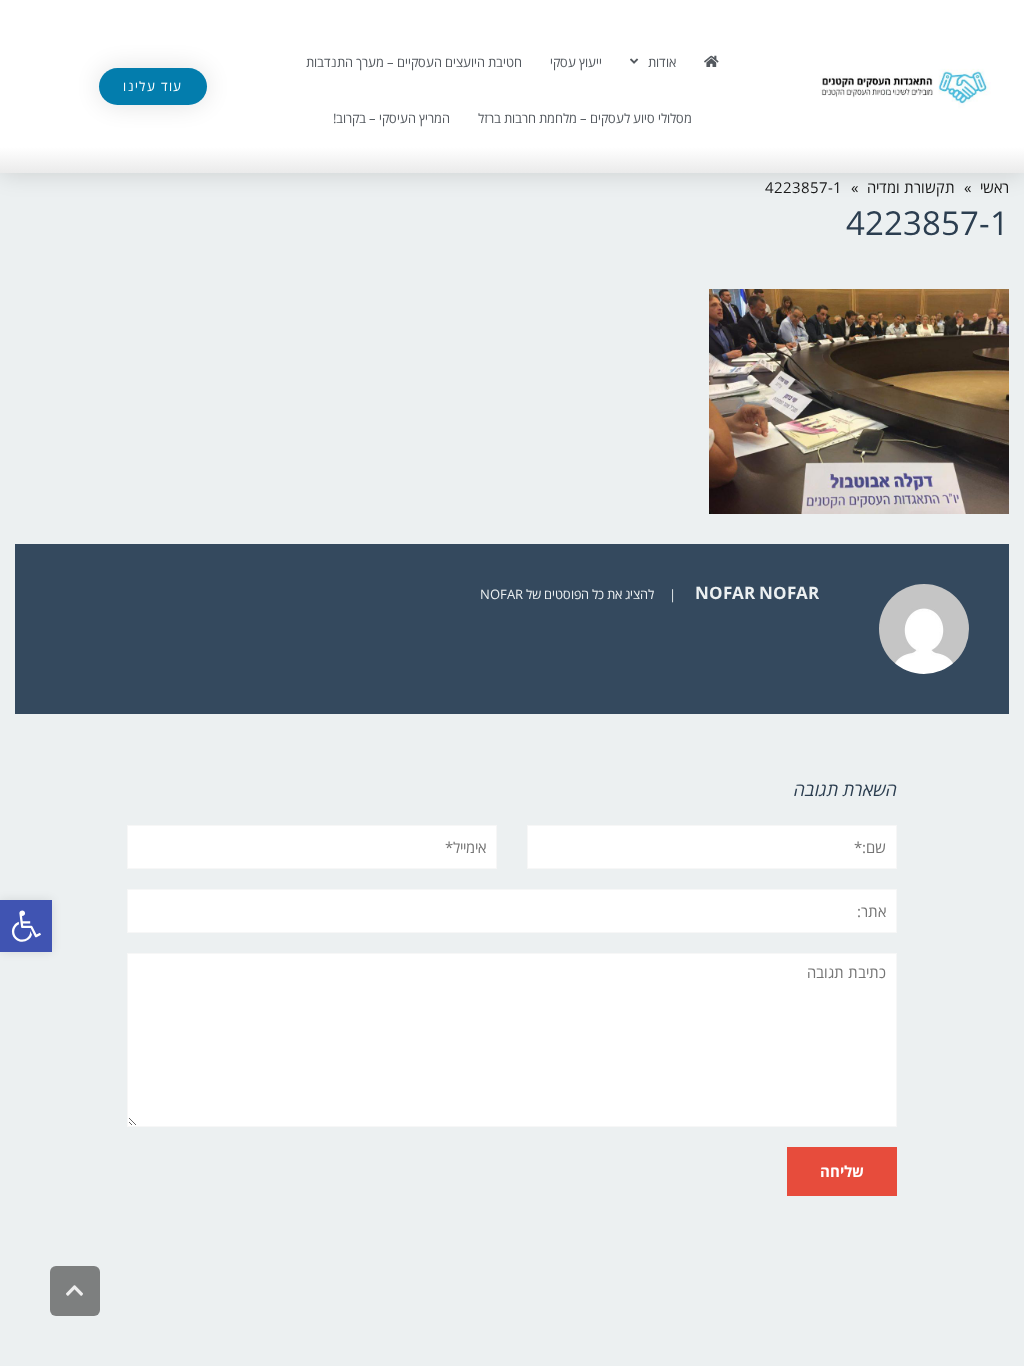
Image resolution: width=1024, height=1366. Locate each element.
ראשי (994, 187)
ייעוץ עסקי (576, 62)
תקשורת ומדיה (911, 187)
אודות (662, 62)
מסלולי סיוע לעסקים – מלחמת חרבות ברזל (585, 118)
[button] (26, 926)
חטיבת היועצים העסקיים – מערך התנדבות (414, 62)
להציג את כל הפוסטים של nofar (567, 594)
